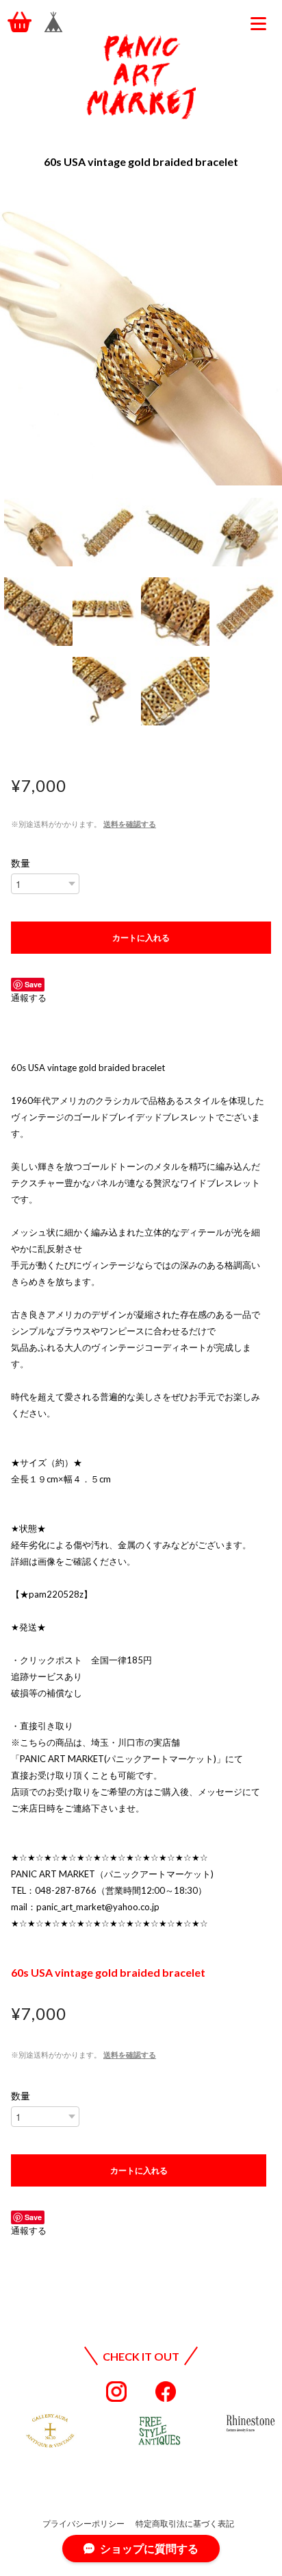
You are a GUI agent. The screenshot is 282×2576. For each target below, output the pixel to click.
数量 (21, 863)
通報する (29, 998)
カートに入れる (141, 937)
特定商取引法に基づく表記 (185, 2524)
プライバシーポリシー (84, 2524)
